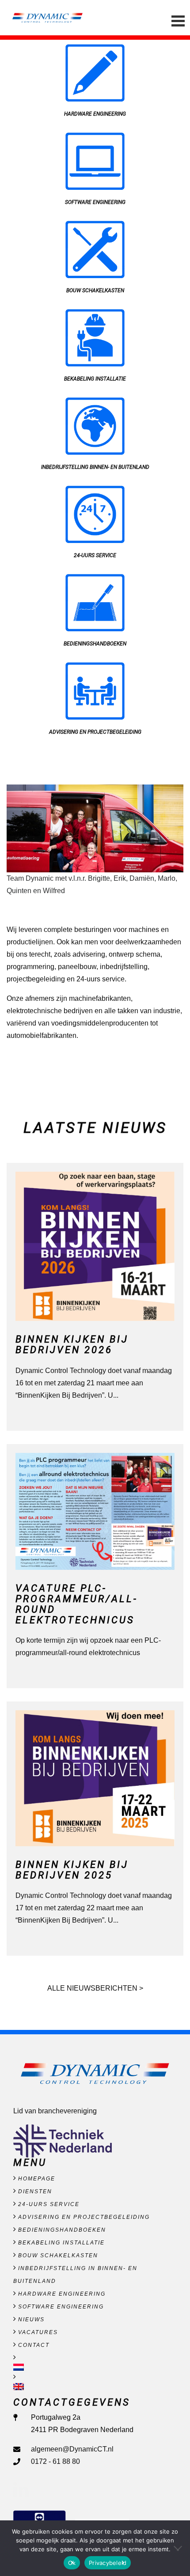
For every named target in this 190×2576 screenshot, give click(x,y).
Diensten (35, 2191)
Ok (72, 2563)
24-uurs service (49, 2204)
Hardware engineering (62, 2294)
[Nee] (179, 2548)
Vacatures (38, 2332)
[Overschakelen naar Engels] (95, 2387)
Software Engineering (61, 2307)
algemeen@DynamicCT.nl (72, 2449)
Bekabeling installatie (61, 2243)
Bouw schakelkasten (58, 2255)
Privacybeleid (108, 2563)
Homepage (37, 2179)
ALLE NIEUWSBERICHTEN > (95, 1988)
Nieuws (31, 2320)
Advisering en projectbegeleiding (84, 2217)
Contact (34, 2345)
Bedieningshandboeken (62, 2230)
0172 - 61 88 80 (55, 2461)
